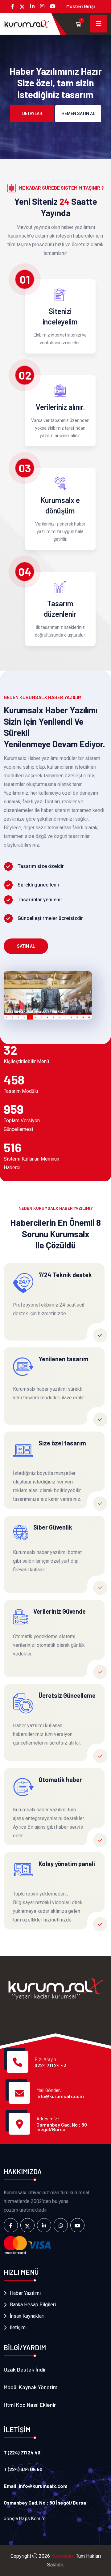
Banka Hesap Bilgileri (33, 2305)
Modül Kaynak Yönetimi (31, 2387)
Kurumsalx (62, 2556)
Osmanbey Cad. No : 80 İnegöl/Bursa (62, 2127)
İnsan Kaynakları (27, 2316)
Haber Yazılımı (25, 2293)
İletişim (18, 2327)
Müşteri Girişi (81, 6)
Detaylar (32, 114)
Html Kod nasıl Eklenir (30, 2405)
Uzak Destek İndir (25, 2369)
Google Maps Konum (25, 2518)
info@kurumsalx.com (60, 2096)
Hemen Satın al (78, 114)
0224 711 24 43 (51, 2065)
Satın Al (26, 946)
